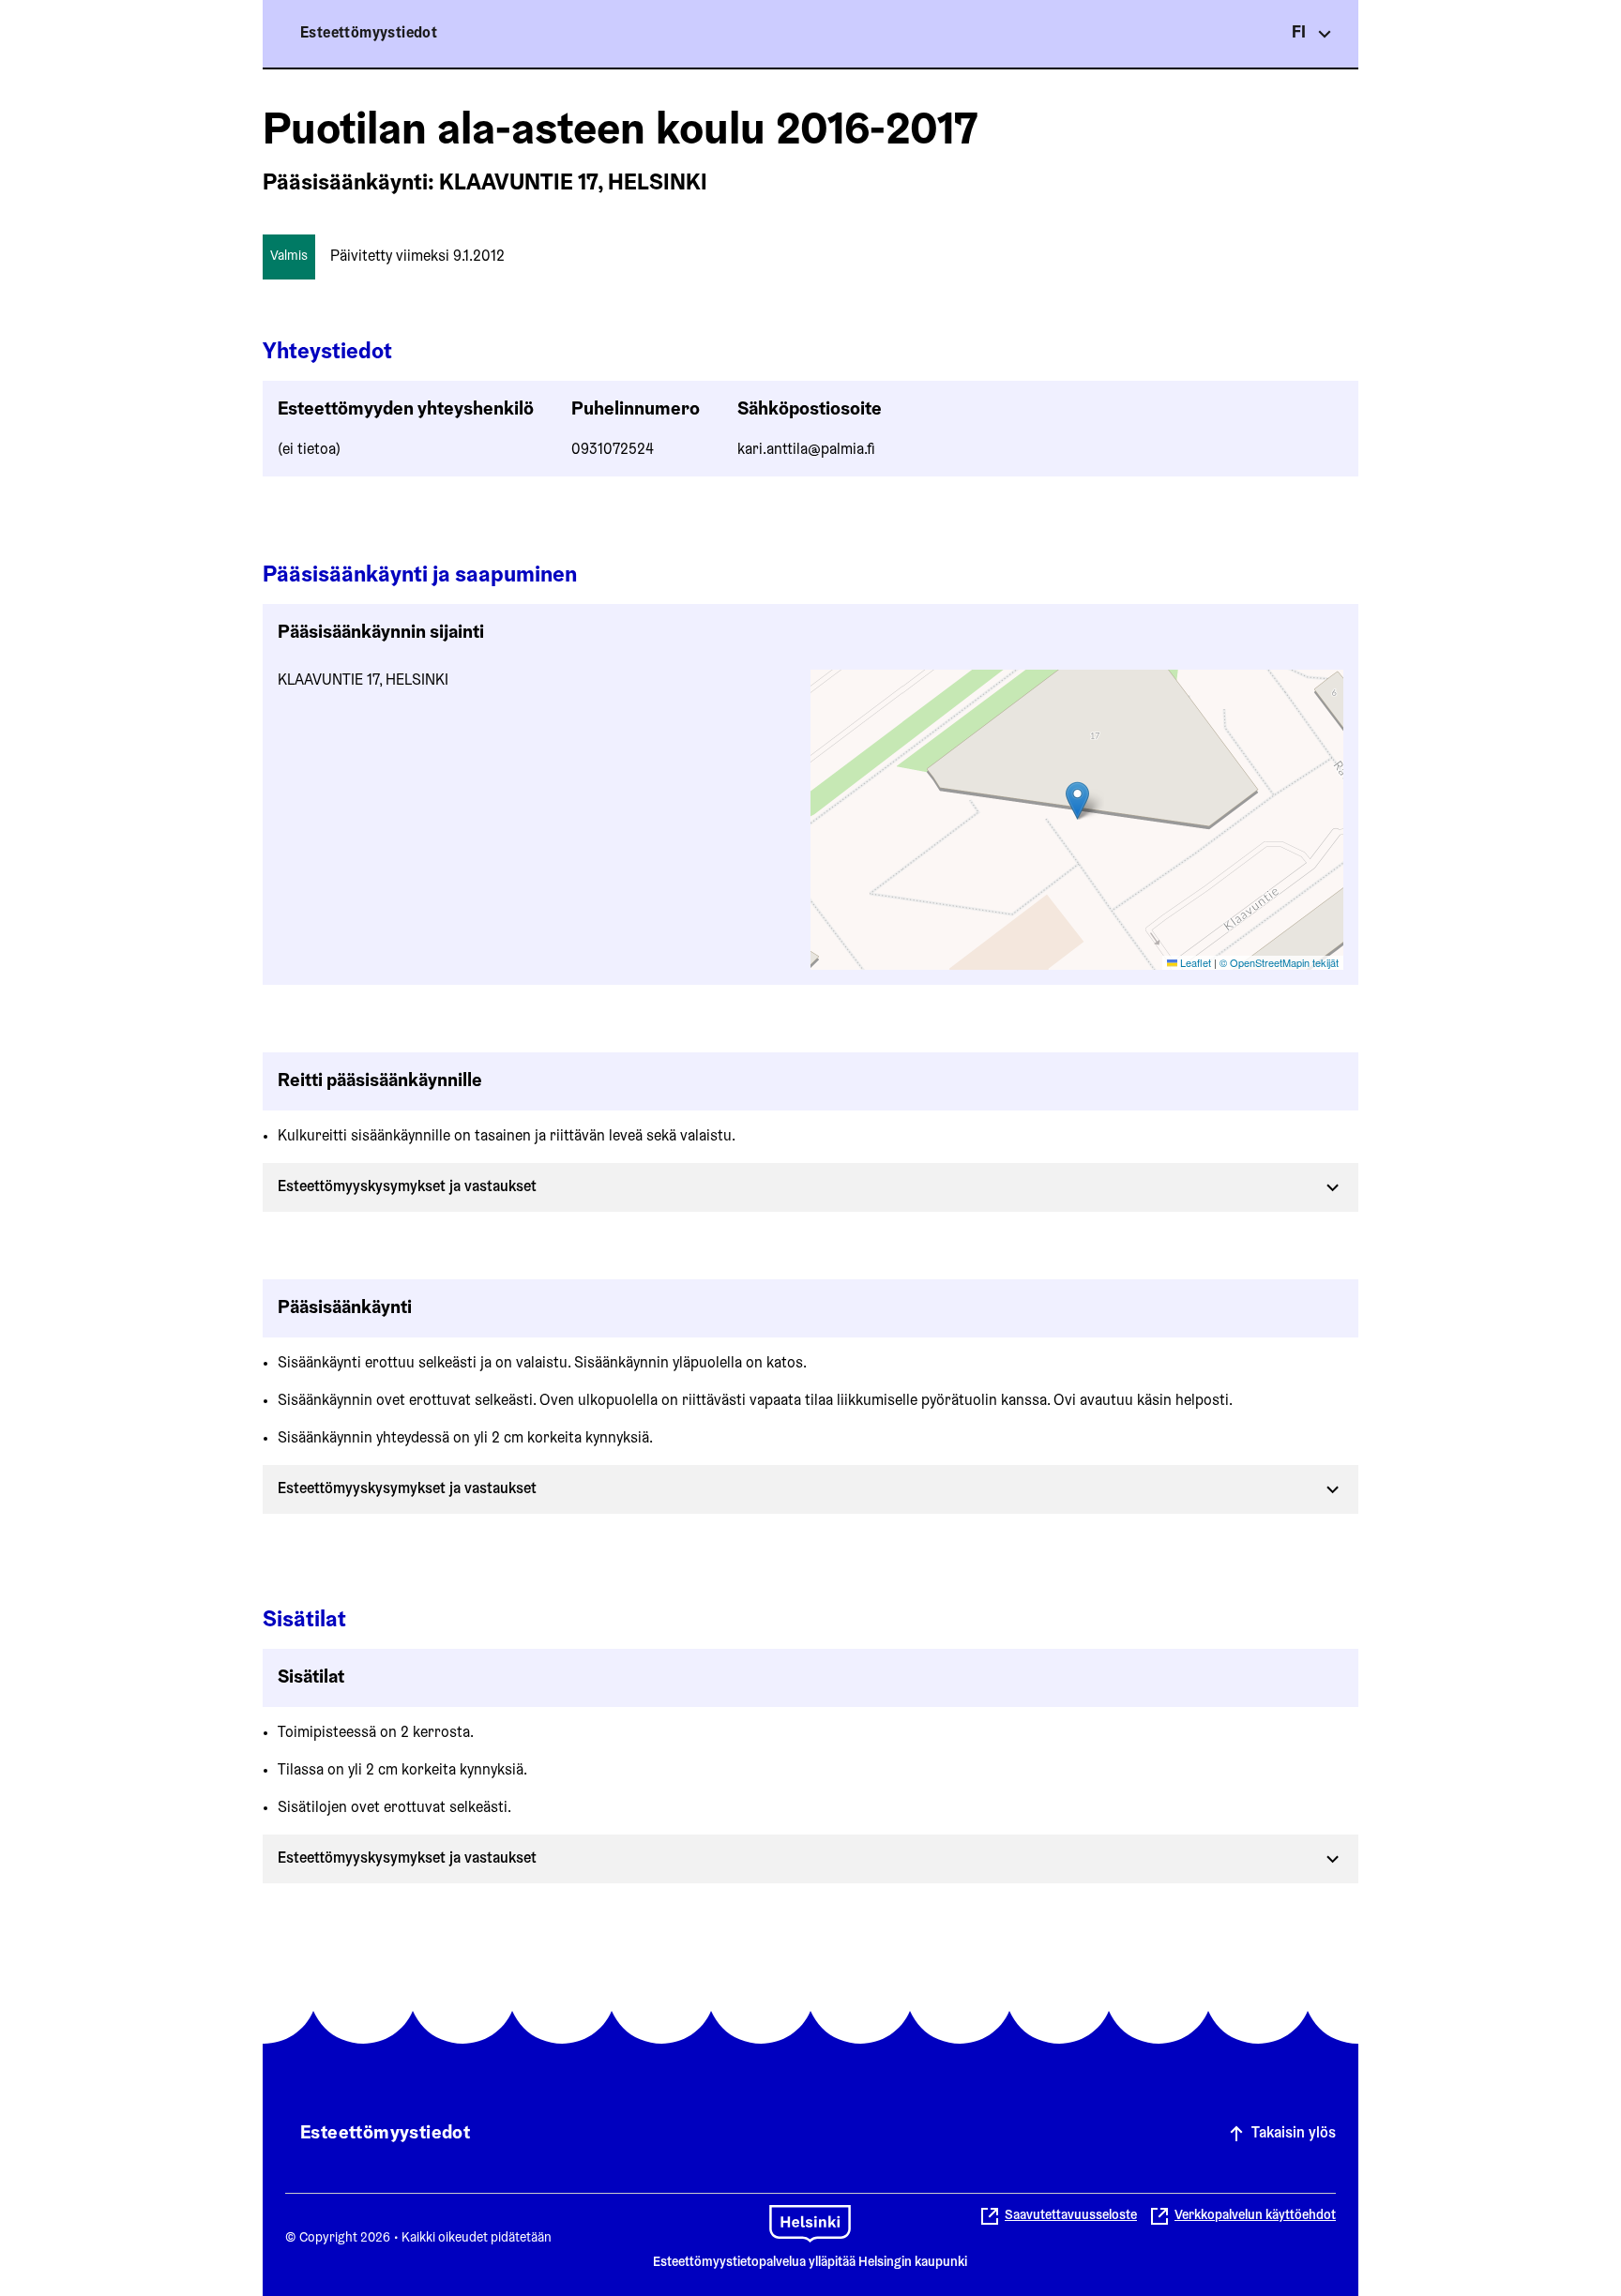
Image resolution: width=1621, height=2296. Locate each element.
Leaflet (1194, 962)
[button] (1077, 801)
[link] (1242, 2216)
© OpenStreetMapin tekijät (1279, 962)
